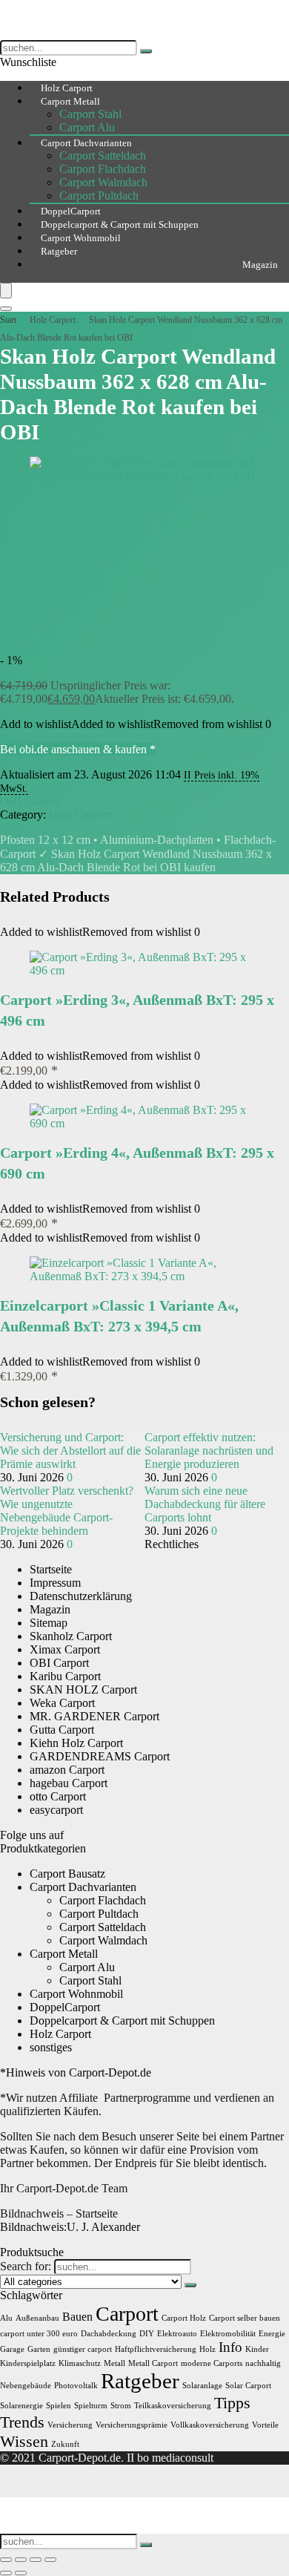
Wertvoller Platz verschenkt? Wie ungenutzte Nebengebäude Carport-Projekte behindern (67, 1511)
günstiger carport (83, 2349)
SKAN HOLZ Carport (83, 1690)
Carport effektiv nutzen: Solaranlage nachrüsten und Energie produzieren (209, 1451)
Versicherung (70, 2425)
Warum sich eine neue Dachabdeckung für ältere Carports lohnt (205, 1504)
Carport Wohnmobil (76, 1994)
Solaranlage (202, 2386)
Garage (12, 2349)
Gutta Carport (62, 1730)
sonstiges (51, 2047)
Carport (127, 2314)
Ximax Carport (65, 1649)
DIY (147, 2334)
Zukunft (65, 2444)
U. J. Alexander (70, 2227)
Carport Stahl (90, 114)
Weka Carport (62, 1703)
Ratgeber (59, 251)
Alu (6, 2318)
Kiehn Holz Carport (76, 1743)
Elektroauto (177, 2334)
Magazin (260, 265)
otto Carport (58, 1796)
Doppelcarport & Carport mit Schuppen (122, 2021)
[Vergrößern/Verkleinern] (6, 2560)
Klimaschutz (80, 2363)
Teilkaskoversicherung (173, 2406)
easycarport (56, 1810)
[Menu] (6, 291)
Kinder (257, 2349)
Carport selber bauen (245, 2318)
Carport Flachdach (103, 169)
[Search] (6, 309)
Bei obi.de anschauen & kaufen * (78, 749)
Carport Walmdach (103, 182)
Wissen (24, 2441)
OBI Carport (30, 801)
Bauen (77, 2317)
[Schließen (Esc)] (50, 2560)
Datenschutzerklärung (81, 1596)
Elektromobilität (228, 2334)
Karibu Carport (65, 1676)
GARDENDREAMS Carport (100, 1756)
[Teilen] (36, 2560)
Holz (207, 2349)
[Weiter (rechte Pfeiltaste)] (21, 2573)
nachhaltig (263, 2363)
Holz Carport (53, 320)
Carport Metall (70, 101)
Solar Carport (248, 2386)
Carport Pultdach (99, 1914)
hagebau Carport (69, 1783)
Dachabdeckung (109, 2334)
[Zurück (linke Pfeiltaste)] (6, 2573)
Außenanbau (37, 2318)
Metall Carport (153, 2363)
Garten (39, 2349)
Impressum (55, 1583)
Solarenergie (21, 2406)
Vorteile (265, 2425)
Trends (22, 2422)
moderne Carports (212, 2363)
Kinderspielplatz (28, 2363)
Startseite (51, 1569)
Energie (272, 2334)
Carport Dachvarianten (86, 143)
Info (230, 2347)
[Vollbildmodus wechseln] (21, 2560)
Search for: (26, 2266)
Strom (121, 2406)
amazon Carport (67, 1770)
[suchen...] (146, 51)
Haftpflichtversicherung (156, 2349)
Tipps (232, 2403)
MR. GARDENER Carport (94, 1716)
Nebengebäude (26, 2386)
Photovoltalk (76, 2386)
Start (8, 320)
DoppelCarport (65, 2007)
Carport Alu (87, 1967)
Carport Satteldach (103, 155)
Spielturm (91, 2406)
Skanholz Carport (71, 1636)
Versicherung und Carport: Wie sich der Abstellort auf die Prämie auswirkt (70, 1451)
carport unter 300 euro (39, 2334)
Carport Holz (184, 2318)
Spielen (59, 2406)
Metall (114, 2363)
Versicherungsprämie (132, 2425)
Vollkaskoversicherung (210, 2425)
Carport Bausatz (67, 1874)
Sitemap (49, 1623)
